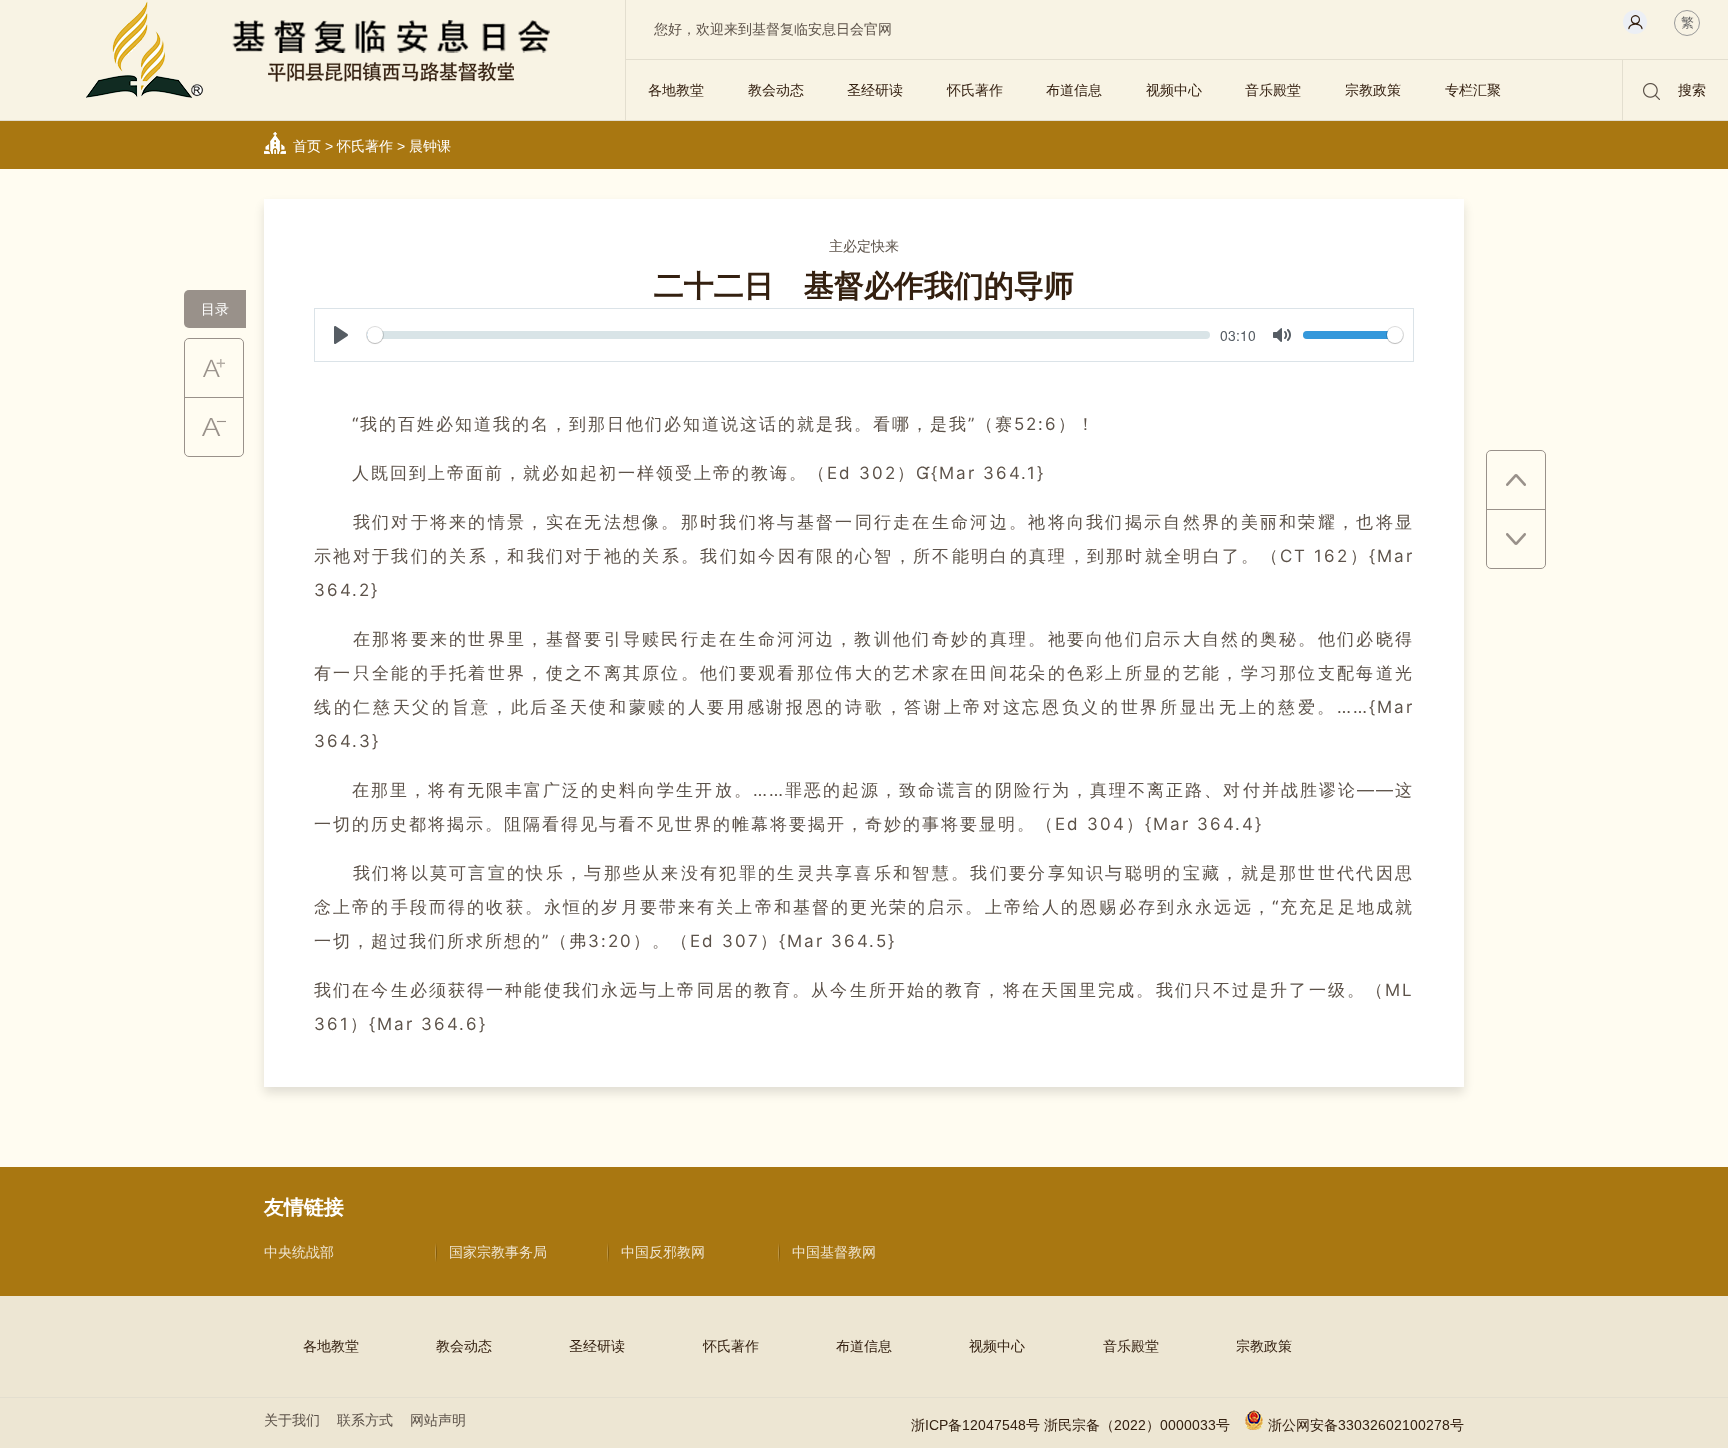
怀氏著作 (975, 90)
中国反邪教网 (663, 1252)
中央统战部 (299, 1252)
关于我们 (292, 1420)
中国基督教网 (834, 1252)
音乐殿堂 (1273, 90)
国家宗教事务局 (498, 1252)
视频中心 (1174, 90)
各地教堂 (676, 90)
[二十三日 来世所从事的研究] (1516, 539)
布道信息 (1074, 90)
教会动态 (776, 90)
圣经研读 (875, 90)
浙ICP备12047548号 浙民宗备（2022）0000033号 (1070, 1425)
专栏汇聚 (1473, 90)
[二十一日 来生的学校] (1516, 480)
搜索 (1690, 90)
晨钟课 (430, 146)
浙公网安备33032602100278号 (1366, 1425)
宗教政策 (1373, 90)
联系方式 (365, 1420)
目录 (215, 309)
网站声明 (438, 1420)
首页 (307, 146)
